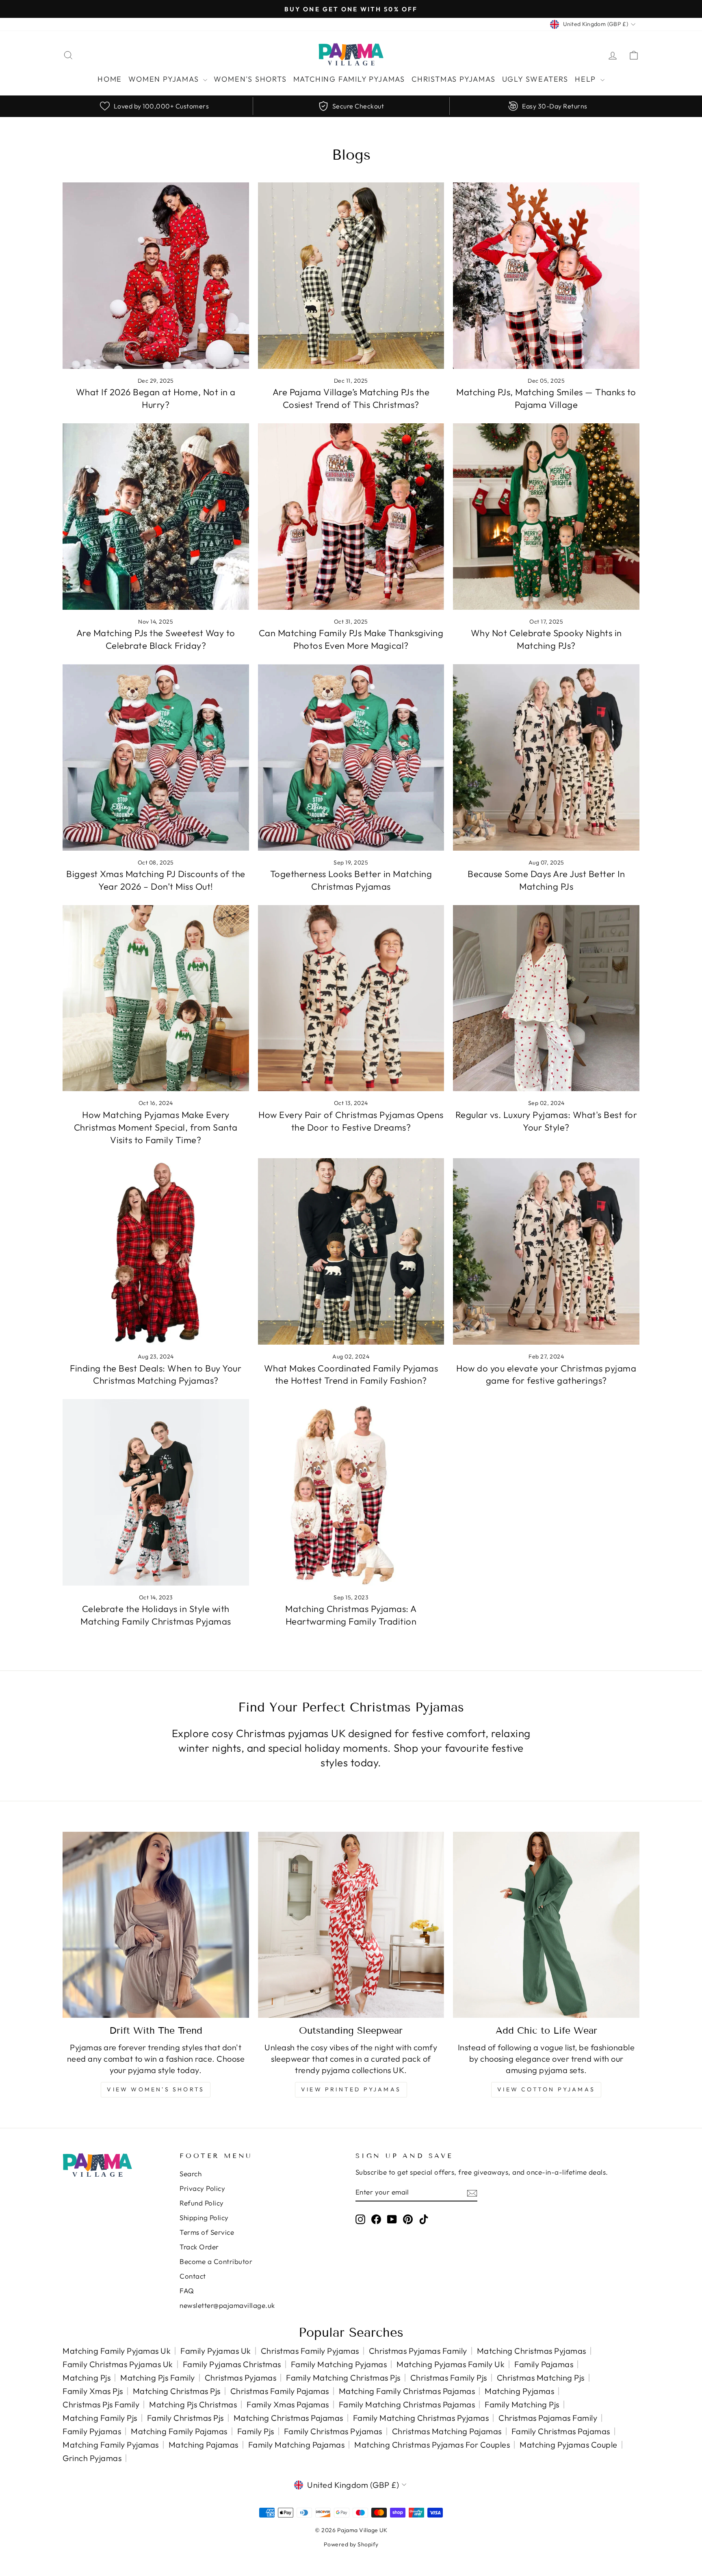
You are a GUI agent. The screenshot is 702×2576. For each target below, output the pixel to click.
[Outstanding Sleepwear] (351, 1925)
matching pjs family (158, 2378)
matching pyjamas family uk (451, 2364)
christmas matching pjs (541, 2378)
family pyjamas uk (216, 2351)
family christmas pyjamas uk (118, 2364)
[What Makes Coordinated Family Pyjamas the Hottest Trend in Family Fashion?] (351, 1251)
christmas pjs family (101, 2404)
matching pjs (87, 2378)
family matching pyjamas (339, 2364)
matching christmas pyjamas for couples (432, 2445)
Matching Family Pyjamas (349, 79)
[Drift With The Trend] (156, 1925)
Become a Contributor (216, 2261)
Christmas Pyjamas (454, 79)
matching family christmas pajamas (407, 2391)
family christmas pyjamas (333, 2431)
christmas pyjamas (241, 2378)
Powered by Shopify (351, 2544)
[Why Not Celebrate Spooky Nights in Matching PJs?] (546, 517)
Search (191, 2174)
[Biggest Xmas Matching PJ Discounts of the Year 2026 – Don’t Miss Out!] (156, 757)
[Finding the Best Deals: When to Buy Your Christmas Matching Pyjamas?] (156, 1251)
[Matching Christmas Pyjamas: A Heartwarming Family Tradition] (351, 1492)
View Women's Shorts (156, 2089)
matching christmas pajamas (288, 2418)
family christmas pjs (185, 2418)
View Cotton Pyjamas (546, 2089)
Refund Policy (202, 2203)
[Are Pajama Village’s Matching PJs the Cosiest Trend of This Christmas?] (351, 276)
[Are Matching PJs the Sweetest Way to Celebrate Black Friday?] (156, 517)
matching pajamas (204, 2445)
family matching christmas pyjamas (421, 2418)
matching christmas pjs (177, 2391)
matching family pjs (100, 2418)
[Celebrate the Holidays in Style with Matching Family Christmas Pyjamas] (156, 1492)
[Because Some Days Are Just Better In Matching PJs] (546, 757)
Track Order (199, 2247)
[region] (351, 106)
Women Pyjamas (165, 79)
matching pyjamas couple (569, 2445)
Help (587, 79)
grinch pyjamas (92, 2458)
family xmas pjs (93, 2391)
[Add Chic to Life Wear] (546, 1925)
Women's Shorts (250, 79)
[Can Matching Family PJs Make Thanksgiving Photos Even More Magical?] (351, 517)
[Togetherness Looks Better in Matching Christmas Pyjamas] (351, 757)
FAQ (187, 2291)
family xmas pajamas (288, 2404)
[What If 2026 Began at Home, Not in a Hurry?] (156, 276)
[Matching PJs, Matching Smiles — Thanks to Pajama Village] (546, 276)
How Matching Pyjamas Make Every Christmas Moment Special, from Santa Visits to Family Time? (156, 1127)
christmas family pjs (449, 2378)
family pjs (256, 2431)
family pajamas (544, 2364)
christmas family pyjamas (310, 2351)
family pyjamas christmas (232, 2364)
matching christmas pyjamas (532, 2351)
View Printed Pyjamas (351, 2089)
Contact (193, 2276)
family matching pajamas (297, 2445)
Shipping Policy (204, 2217)
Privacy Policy (202, 2188)
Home (110, 79)
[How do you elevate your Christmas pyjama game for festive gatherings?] (546, 1251)
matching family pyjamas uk (117, 2351)
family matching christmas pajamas (407, 2404)
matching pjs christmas (193, 2404)
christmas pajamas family (548, 2418)
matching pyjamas (519, 2391)
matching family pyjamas (111, 2445)
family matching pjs (522, 2404)
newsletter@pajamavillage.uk (227, 2305)
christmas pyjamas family (418, 2351)
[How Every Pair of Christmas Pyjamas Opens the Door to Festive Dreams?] (351, 998)
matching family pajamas (179, 2431)
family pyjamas (92, 2431)
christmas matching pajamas (447, 2431)
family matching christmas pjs (343, 2378)
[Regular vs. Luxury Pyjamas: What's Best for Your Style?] (546, 998)
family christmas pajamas (561, 2431)
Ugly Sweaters (535, 79)
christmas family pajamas (280, 2391)
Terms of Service (207, 2232)
